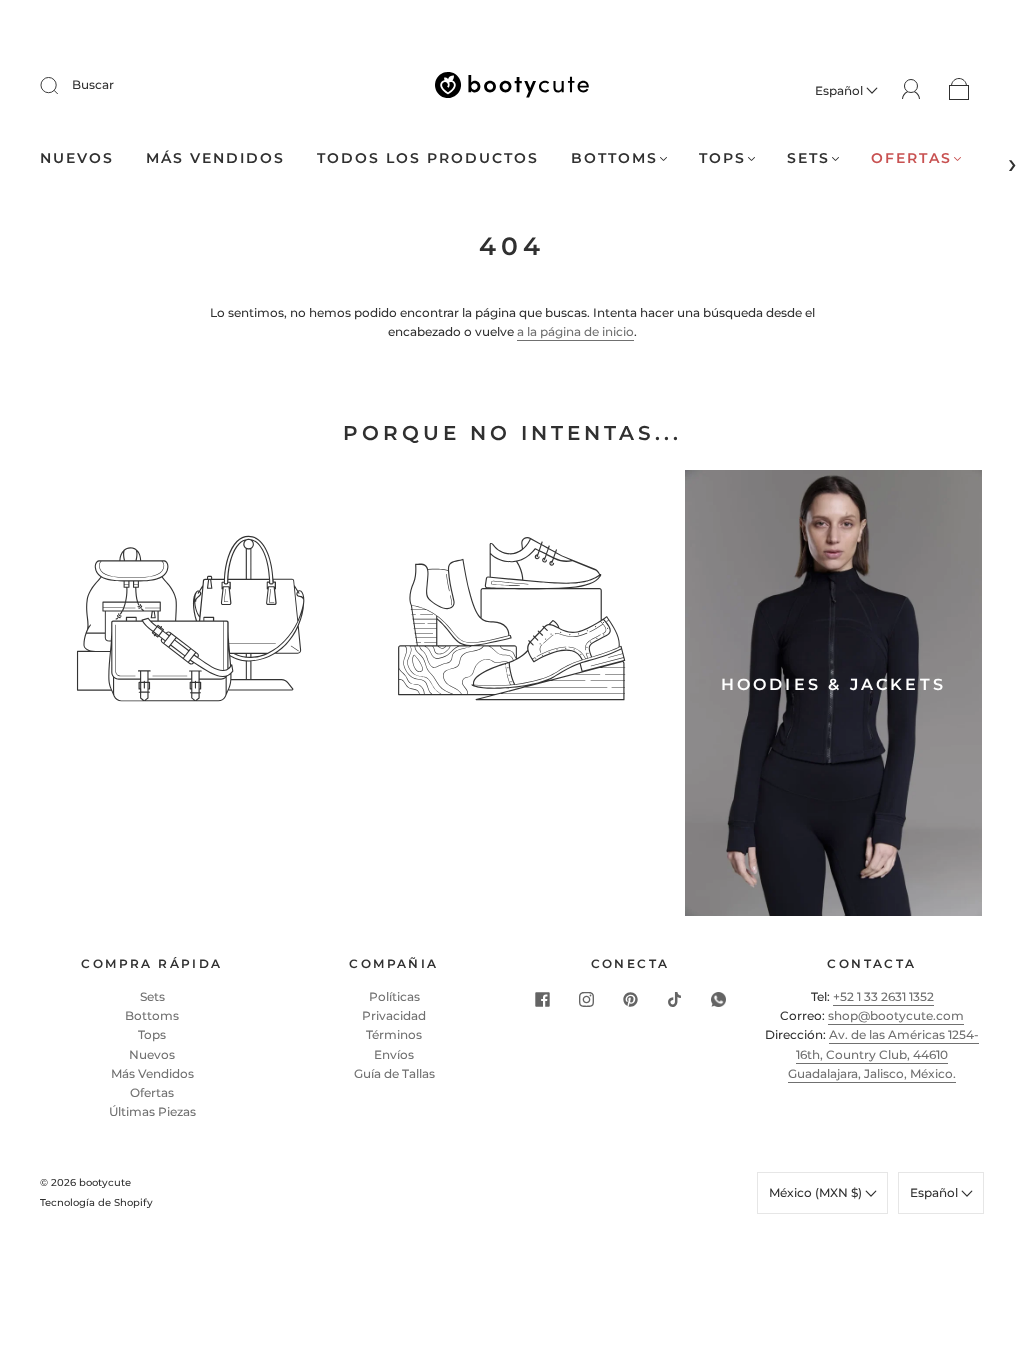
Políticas (394, 996)
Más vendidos (215, 158)
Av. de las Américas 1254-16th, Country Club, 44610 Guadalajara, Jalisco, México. (883, 1053)
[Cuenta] (911, 89)
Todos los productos (428, 158)
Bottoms (614, 158)
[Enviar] (62, 85)
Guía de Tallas (394, 1073)
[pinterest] (630, 999)
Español (840, 90)
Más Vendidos (152, 1073)
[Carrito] (959, 90)
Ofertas (911, 158)
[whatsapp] (718, 999)
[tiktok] (674, 999)
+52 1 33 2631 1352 (883, 996)
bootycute (105, 1182)
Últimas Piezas (152, 1111)
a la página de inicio (575, 331)
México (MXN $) (817, 1192)
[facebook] (542, 999)
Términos (394, 1034)
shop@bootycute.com (896, 1015)
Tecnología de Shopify (96, 1202)
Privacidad (394, 1015)
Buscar (93, 84)
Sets (808, 158)
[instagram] (586, 999)
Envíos (394, 1054)
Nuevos (77, 158)
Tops (722, 158)
